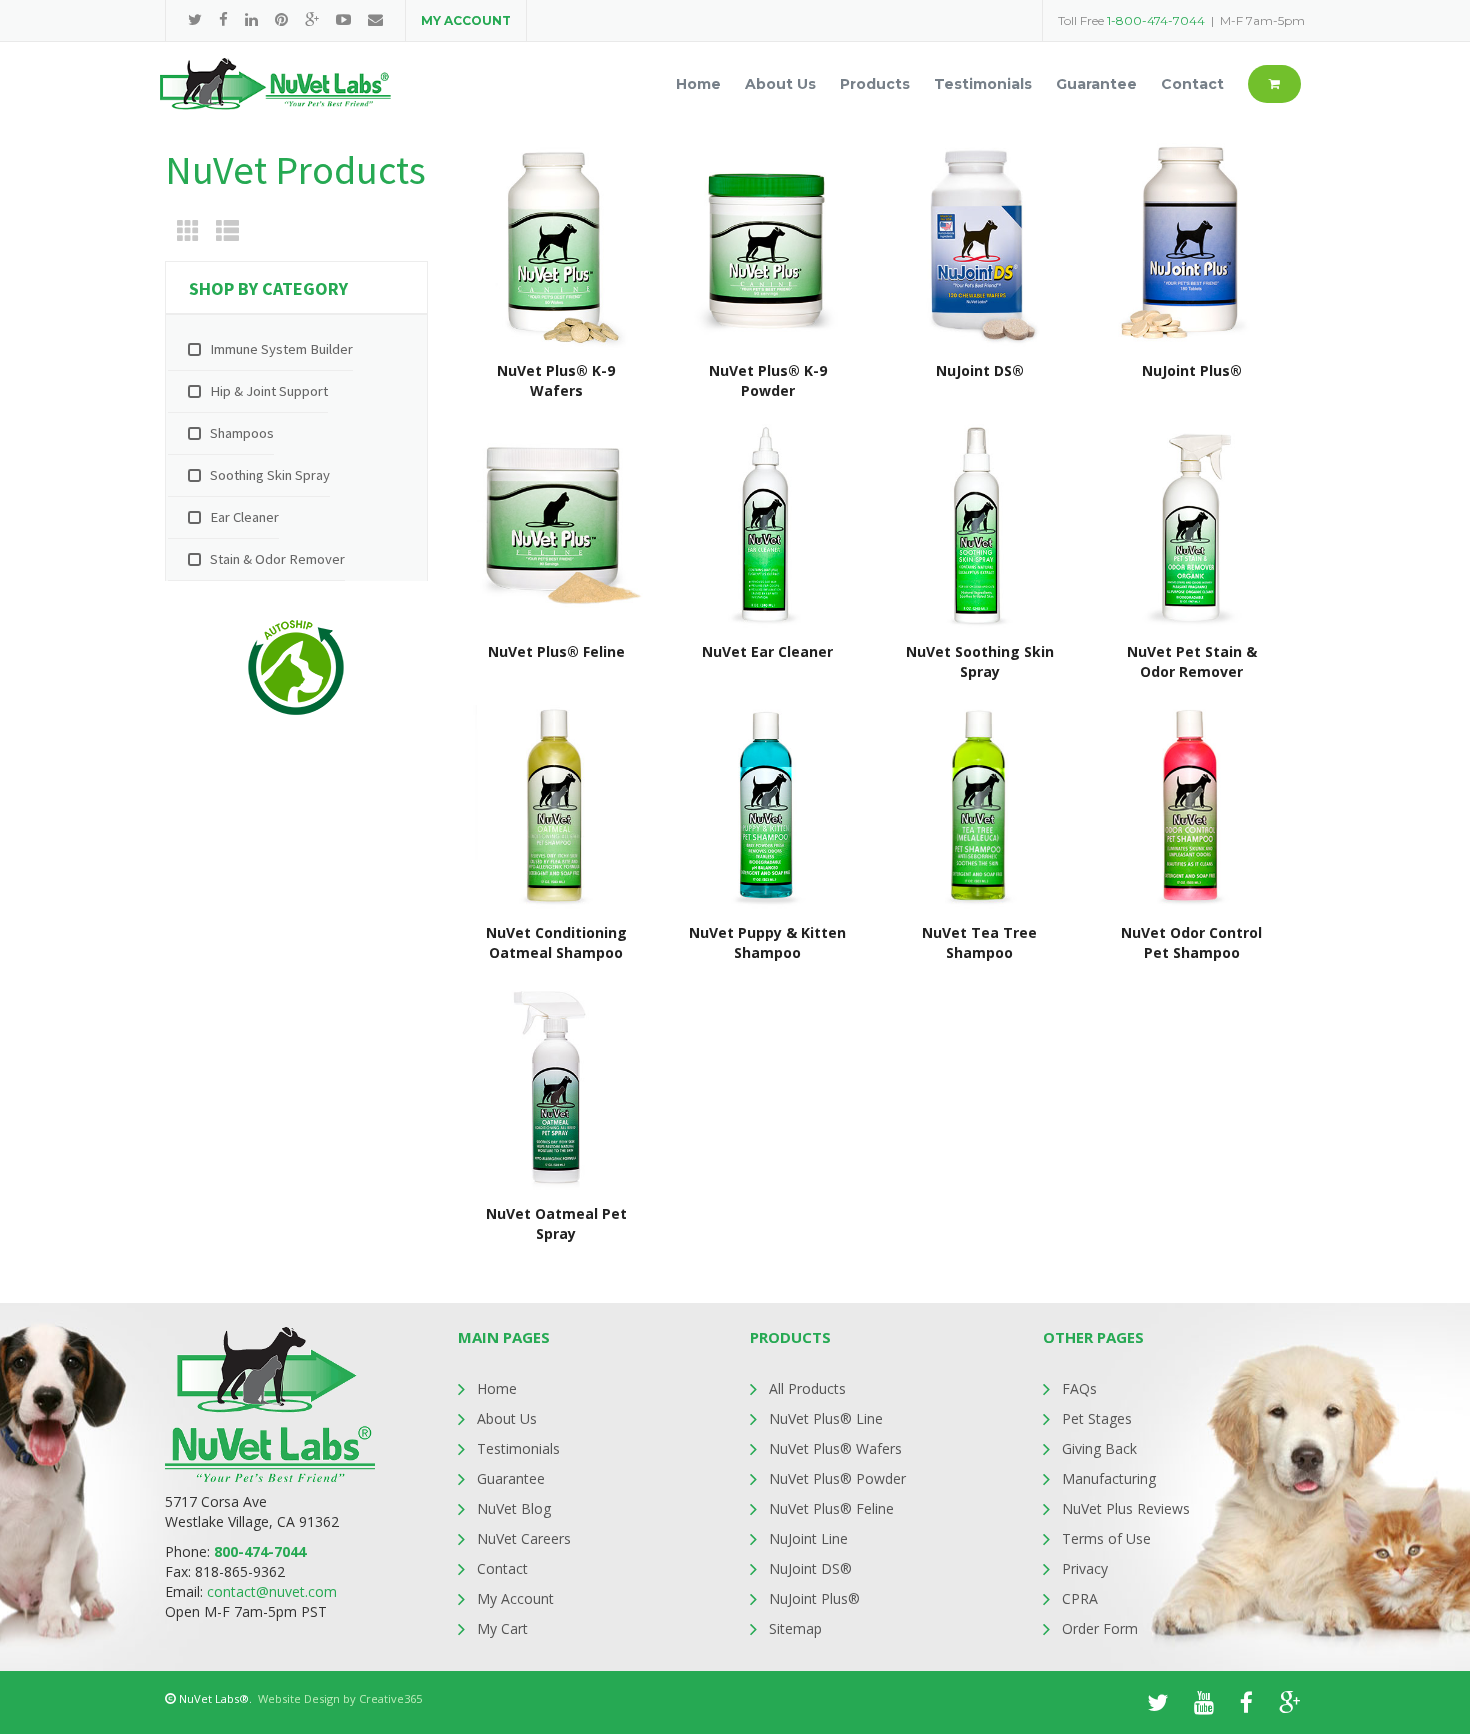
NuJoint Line (808, 1538)
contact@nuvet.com (272, 1591)
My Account (515, 1598)
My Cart (502, 1628)
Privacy (1085, 1568)
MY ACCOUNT (466, 20)
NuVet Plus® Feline (831, 1508)
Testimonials (518, 1448)
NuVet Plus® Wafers (835, 1448)
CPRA (1080, 1598)
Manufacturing (1109, 1478)
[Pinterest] (281, 19)
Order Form (1100, 1628)
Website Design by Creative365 (340, 1698)
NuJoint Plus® (814, 1598)
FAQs (1079, 1388)
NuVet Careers (524, 1538)
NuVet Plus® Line (826, 1418)
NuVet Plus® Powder (837, 1478)
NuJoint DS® (810, 1568)
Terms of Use (1106, 1538)
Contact (502, 1568)
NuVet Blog (514, 1508)
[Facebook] (223, 19)
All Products (807, 1388)
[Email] (375, 19)
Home (497, 1388)
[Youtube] (343, 19)
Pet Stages (1097, 1418)
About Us (507, 1418)
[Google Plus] (312, 19)
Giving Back (1099, 1448)
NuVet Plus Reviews (1126, 1508)
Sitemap (795, 1628)
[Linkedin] (251, 19)
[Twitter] (195, 19)
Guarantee (511, 1478)
